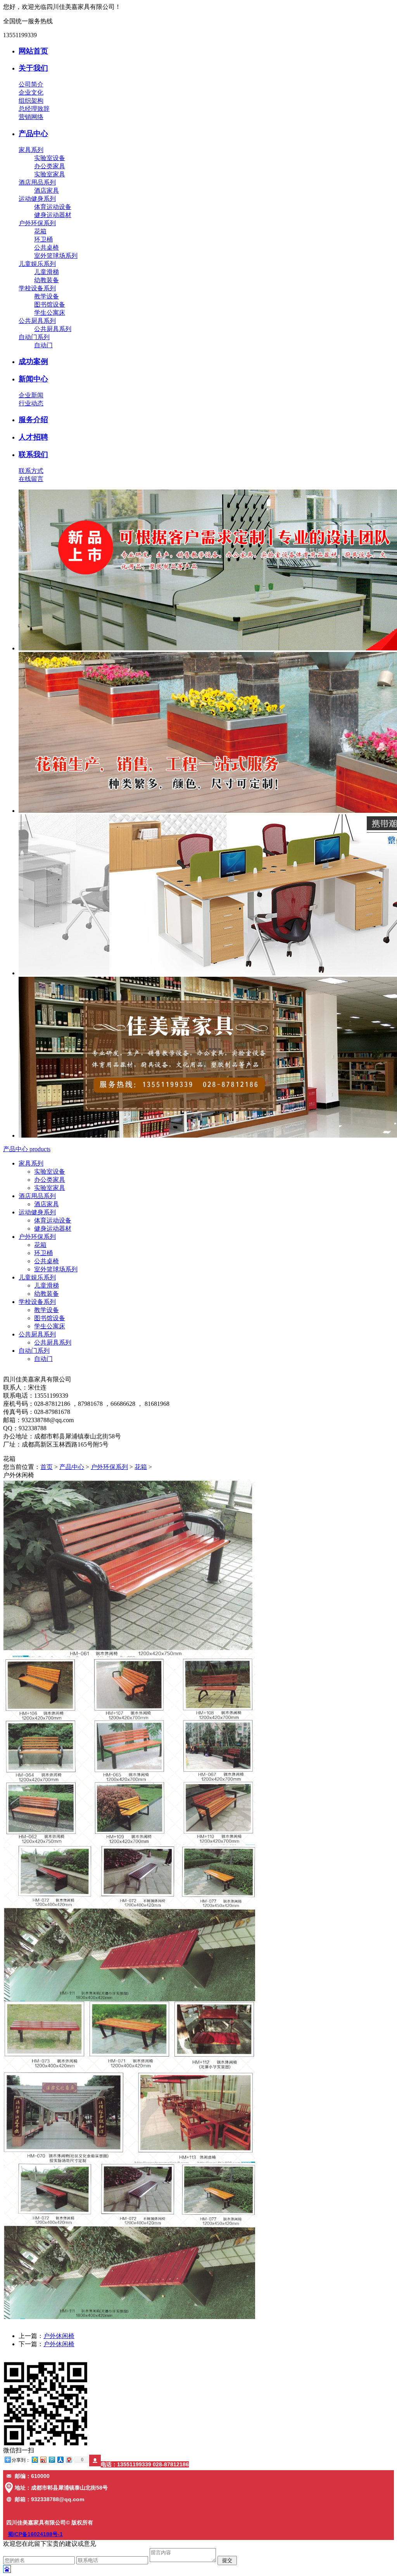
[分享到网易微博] (69, 2460)
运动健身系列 (37, 199)
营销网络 (31, 117)
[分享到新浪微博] (43, 2460)
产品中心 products (27, 1149)
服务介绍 (33, 420)
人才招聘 (33, 437)
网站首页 (33, 51)
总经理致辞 (34, 109)
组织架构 (31, 101)
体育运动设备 (53, 207)
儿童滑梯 (47, 272)
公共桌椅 (47, 247)
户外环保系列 (37, 223)
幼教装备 (47, 280)
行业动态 (31, 403)
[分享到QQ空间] (35, 2460)
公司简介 (31, 84)
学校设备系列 (37, 288)
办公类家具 (50, 166)
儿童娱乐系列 (37, 264)
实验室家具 (50, 174)
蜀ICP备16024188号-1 (35, 2534)
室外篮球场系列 (56, 256)
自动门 (43, 345)
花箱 (40, 231)
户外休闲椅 (59, 2336)
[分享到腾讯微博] (52, 2460)
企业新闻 (31, 395)
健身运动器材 (53, 215)
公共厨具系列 (37, 321)
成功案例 (33, 361)
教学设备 (47, 296)
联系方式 (31, 471)
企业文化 (31, 92)
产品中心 (33, 134)
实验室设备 (50, 158)
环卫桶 (43, 239)
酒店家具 (47, 191)
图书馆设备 (50, 304)
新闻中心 (33, 379)
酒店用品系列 (37, 182)
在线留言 (31, 479)
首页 (47, 1467)
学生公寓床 (50, 313)
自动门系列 (34, 337)
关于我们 (33, 68)
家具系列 (31, 150)
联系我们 (33, 454)
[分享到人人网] (60, 2460)
